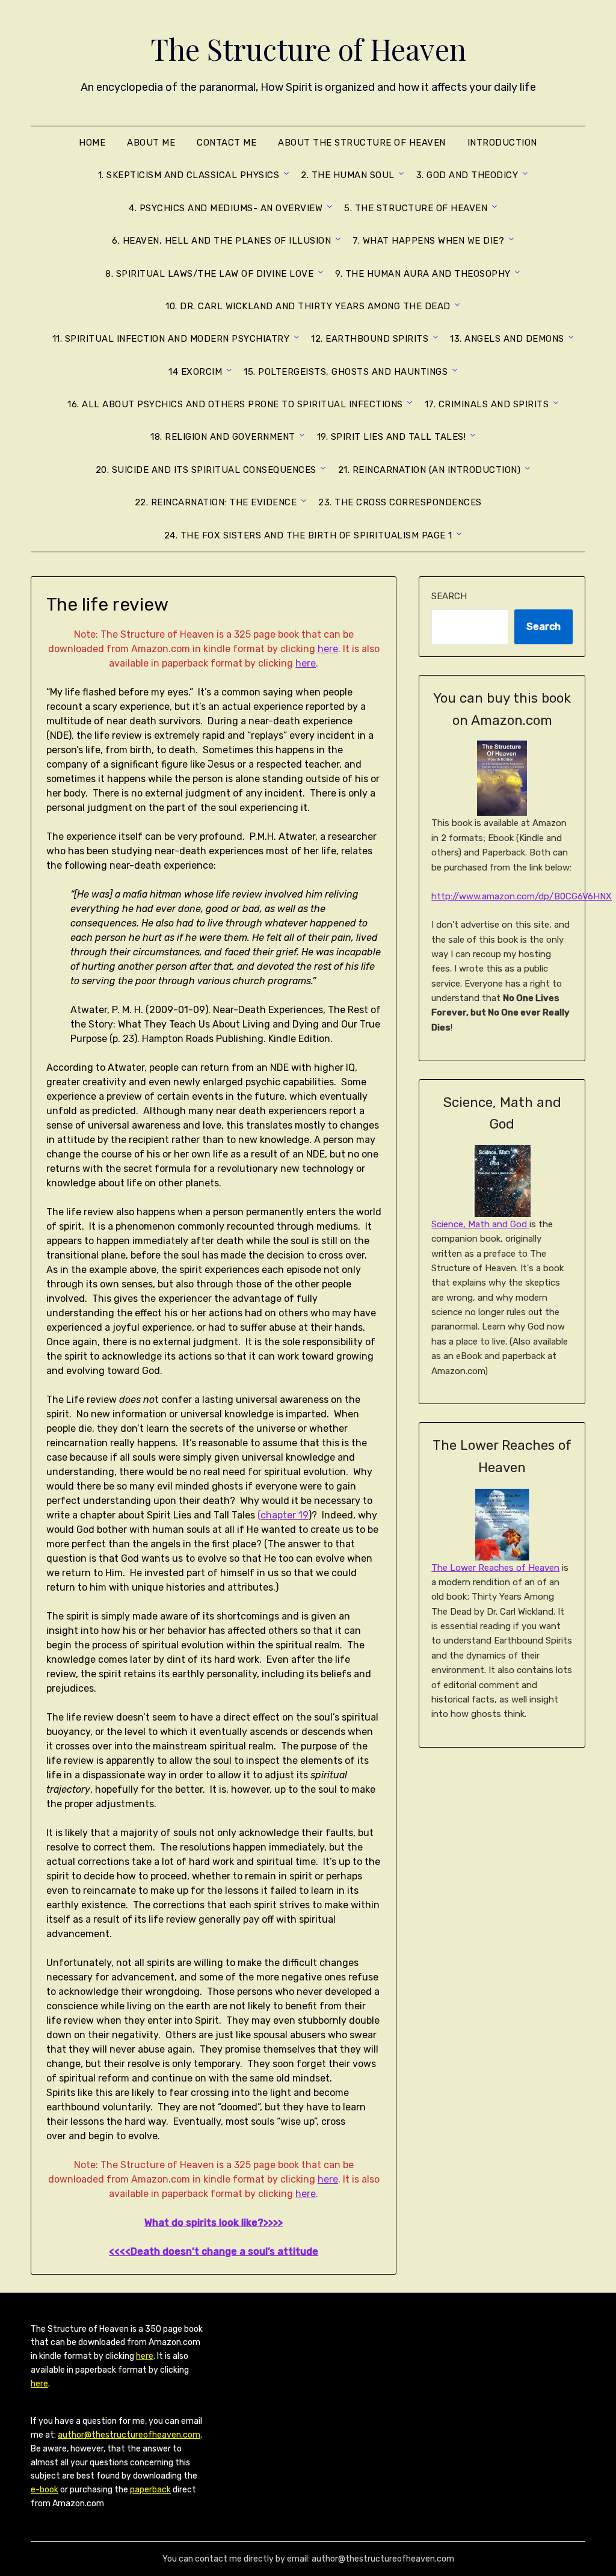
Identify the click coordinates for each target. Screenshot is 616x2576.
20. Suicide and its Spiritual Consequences (206, 470)
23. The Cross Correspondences (400, 502)
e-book (45, 2490)
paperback (150, 2490)
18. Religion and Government (223, 437)
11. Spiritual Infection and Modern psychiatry (171, 339)
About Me (151, 143)
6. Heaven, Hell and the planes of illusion (221, 241)
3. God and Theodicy (467, 175)
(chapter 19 (283, 1515)
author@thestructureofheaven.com (129, 2435)
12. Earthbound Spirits (370, 339)
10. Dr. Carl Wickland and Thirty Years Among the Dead (308, 306)
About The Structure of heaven (362, 143)
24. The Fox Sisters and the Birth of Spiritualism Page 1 (308, 535)
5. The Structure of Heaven (416, 208)
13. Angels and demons (507, 339)
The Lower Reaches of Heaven (495, 1568)
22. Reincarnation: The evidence (216, 502)
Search (449, 596)
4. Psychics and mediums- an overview (226, 208)
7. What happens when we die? (428, 241)
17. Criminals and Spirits (487, 404)
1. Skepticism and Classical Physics (189, 175)
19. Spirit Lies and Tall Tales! (392, 437)
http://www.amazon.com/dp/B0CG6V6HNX (522, 896)
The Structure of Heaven (308, 49)
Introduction (502, 143)
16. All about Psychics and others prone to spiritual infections (235, 404)
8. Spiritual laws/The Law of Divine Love (209, 274)
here (328, 649)
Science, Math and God (480, 1224)
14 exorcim (195, 372)
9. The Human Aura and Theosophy (423, 274)
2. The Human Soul (348, 175)
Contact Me (226, 143)
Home (92, 143)
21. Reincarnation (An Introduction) (430, 470)
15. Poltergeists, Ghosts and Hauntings (346, 372)
